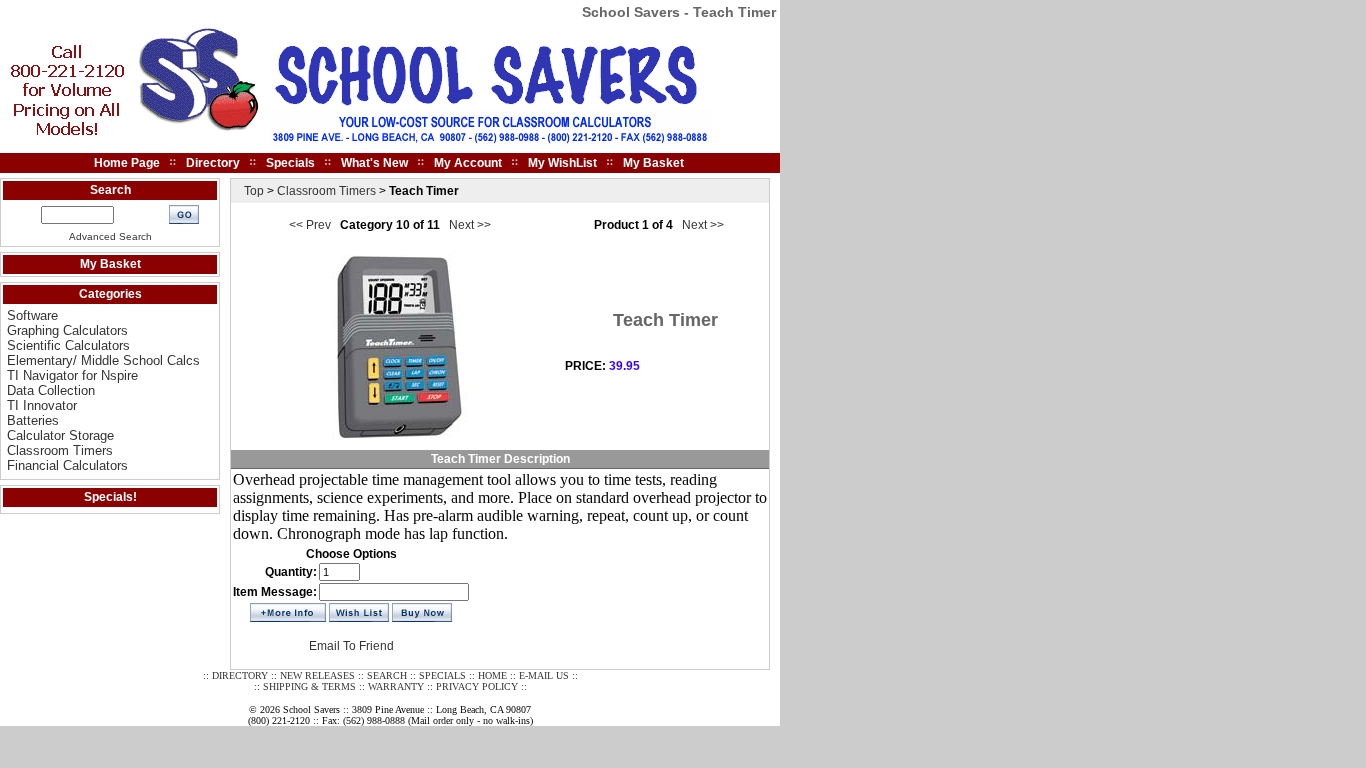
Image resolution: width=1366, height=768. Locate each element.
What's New (374, 163)
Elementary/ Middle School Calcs (103, 360)
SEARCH (387, 675)
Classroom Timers (60, 450)
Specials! (110, 497)
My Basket (653, 163)
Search (110, 190)
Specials (290, 163)
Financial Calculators (67, 465)
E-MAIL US (544, 675)
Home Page (127, 163)
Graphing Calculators (67, 330)
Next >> (468, 225)
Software (32, 315)
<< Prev (311, 225)
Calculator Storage (60, 435)
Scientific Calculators (68, 345)
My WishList (562, 163)
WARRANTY (396, 686)
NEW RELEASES (317, 675)
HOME (492, 675)
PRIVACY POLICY (477, 686)
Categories (110, 294)
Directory (213, 163)
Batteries (33, 420)
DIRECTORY (240, 675)
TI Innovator (42, 405)
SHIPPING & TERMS (309, 686)
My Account (468, 163)
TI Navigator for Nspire (72, 375)
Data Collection (51, 390)
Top (254, 191)
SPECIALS (442, 675)
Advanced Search (110, 236)
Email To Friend (351, 646)
